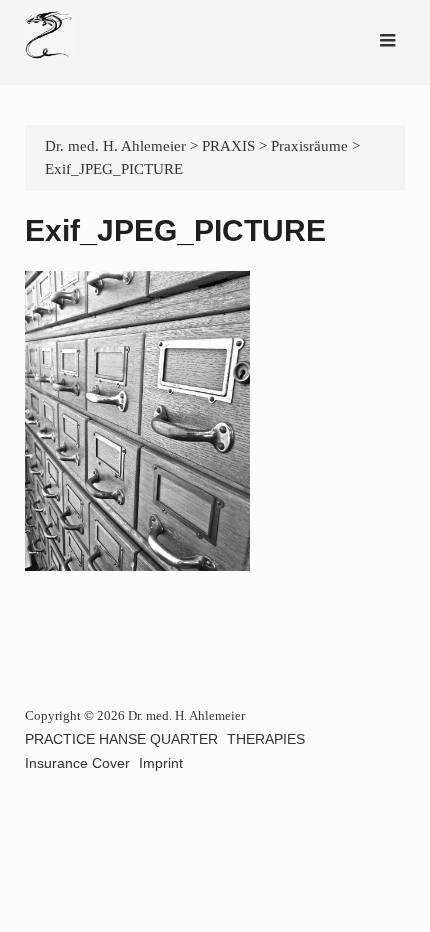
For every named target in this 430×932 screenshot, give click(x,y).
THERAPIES (266, 739)
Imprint (161, 763)
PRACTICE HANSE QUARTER (121, 739)
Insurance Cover (77, 763)
